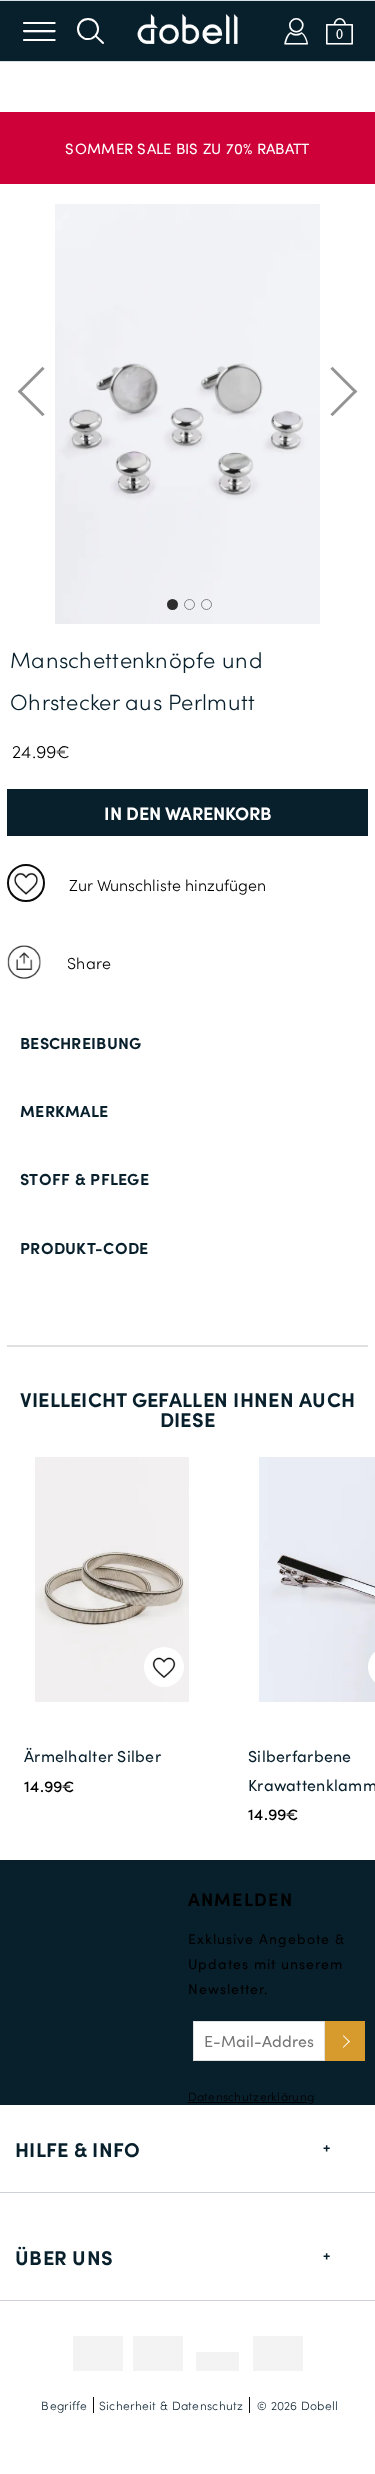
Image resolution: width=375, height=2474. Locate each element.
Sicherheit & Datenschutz (171, 2405)
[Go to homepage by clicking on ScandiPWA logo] (188, 31)
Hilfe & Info (77, 2149)
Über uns (64, 2257)
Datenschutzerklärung (251, 2096)
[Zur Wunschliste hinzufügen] (26, 883)
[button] (187, 138)
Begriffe (64, 2405)
